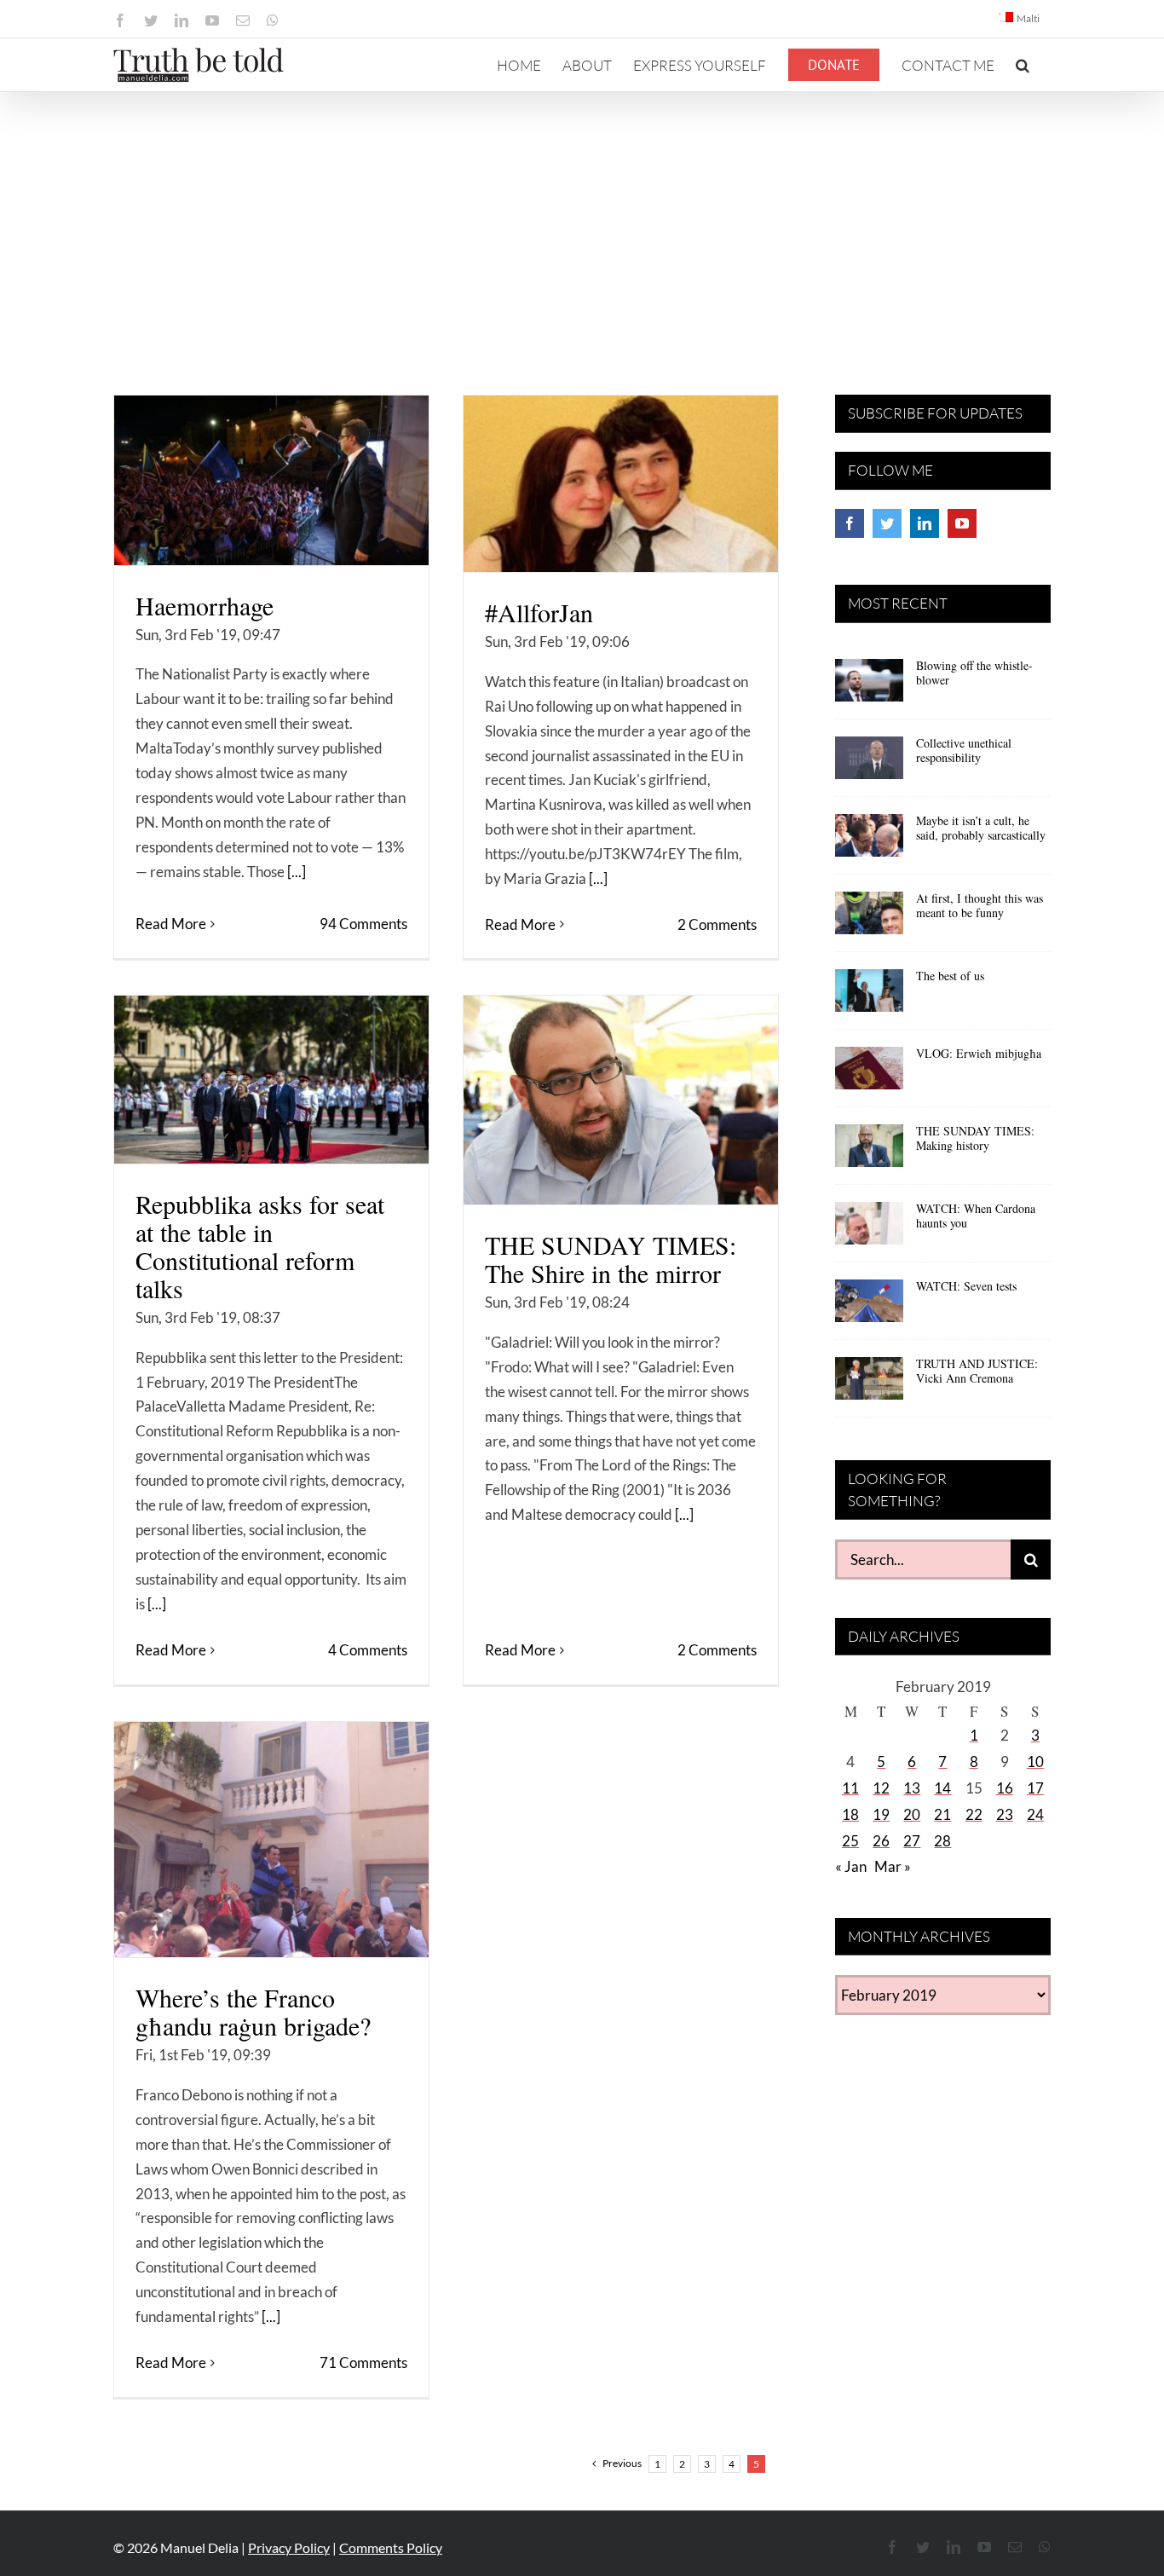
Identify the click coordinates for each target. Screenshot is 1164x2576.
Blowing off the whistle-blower (974, 673)
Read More (171, 924)
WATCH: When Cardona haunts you (976, 1216)
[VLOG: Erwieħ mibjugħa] (869, 1074)
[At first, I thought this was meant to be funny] (869, 919)
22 (974, 1814)
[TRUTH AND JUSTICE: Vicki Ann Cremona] (869, 1384)
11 (850, 1788)
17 (1035, 1788)
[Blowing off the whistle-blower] (869, 686)
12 (881, 1788)
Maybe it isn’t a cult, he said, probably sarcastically (981, 828)
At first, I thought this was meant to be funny (980, 905)
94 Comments (363, 924)
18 (850, 1814)
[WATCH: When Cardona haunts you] (869, 1229)
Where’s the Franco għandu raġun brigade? (253, 2011)
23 (1005, 1814)
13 (912, 1788)
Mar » (893, 1866)
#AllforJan (539, 612)
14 (942, 1788)
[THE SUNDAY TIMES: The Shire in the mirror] (621, 1100)
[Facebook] (850, 523)
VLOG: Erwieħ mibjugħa (979, 1053)
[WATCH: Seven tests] (869, 1307)
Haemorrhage (205, 605)
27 (912, 1841)
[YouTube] (962, 523)
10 (1035, 1762)
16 (1005, 1788)
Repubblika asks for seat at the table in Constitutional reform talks (260, 1246)
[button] (1023, 65)
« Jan (851, 1866)
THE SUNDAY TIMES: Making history (975, 1138)
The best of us (950, 976)
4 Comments (368, 1650)
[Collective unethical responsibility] (869, 764)
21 (942, 1814)
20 (912, 1814)
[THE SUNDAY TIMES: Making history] (869, 1152)
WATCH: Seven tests (966, 1286)
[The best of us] (869, 996)
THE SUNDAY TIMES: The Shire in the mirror (611, 1259)
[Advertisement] (582, 220)
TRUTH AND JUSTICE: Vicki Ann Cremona (977, 1371)
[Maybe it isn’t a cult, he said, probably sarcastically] (869, 841)
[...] (297, 872)
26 (881, 1841)
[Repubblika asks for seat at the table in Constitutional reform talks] (271, 1080)
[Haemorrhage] (271, 480)
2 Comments (717, 924)
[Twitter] (887, 523)
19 (881, 1814)
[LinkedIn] (925, 523)
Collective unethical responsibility (964, 750)
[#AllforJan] (621, 484)
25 (850, 1841)
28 (942, 1841)
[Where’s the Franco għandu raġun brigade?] (271, 1840)
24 (1035, 1814)
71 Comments (363, 2362)
